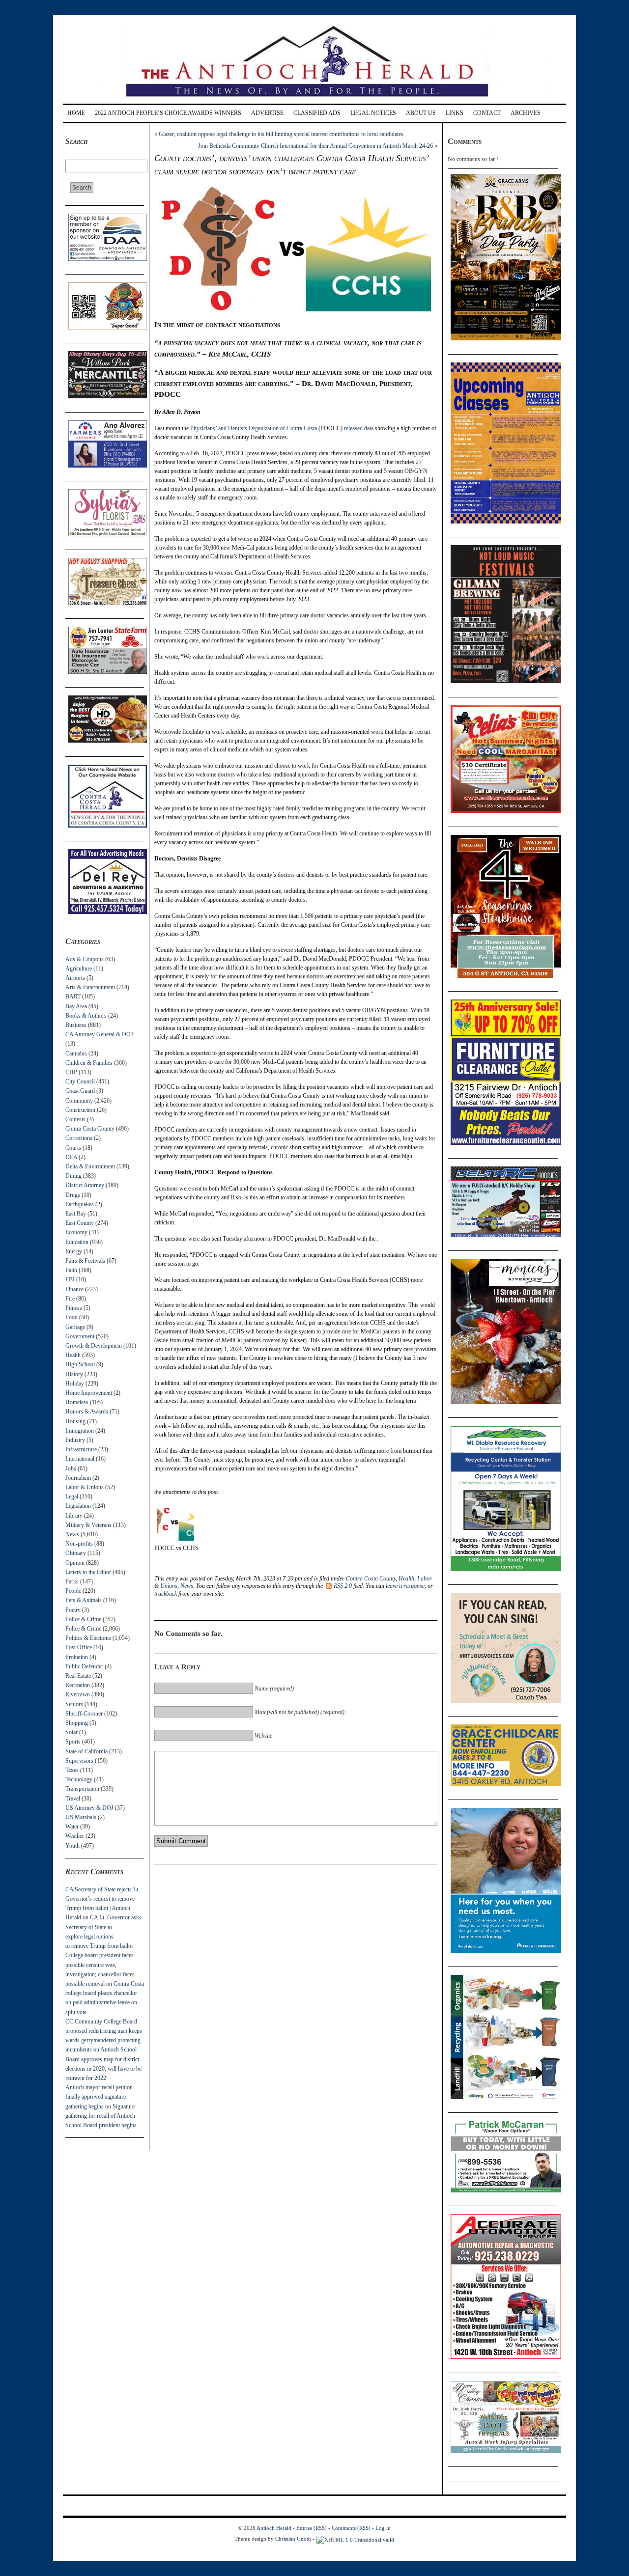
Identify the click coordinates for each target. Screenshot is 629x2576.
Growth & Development (94, 1346)
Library (74, 1516)
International (80, 1459)
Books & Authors (86, 1016)
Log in (383, 2528)
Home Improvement (89, 1393)
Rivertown (78, 1694)
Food (71, 1317)
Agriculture (79, 969)
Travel (73, 1799)
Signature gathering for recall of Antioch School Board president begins (101, 2116)
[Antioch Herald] (313, 100)
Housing (75, 1421)
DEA (71, 1157)
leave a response (405, 1586)
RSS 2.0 (343, 1586)
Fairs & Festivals (85, 1261)
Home (76, 113)
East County (80, 1223)
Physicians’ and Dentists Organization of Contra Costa (254, 428)
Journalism (78, 1478)
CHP (71, 1072)
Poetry (73, 1610)
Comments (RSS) (351, 2528)
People (73, 1591)
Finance (74, 1289)
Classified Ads (317, 113)
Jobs (71, 1468)
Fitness (74, 1308)
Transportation (82, 1789)
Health (73, 1355)
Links (455, 113)
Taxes (72, 1770)
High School (80, 1364)
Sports (73, 1742)
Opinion (75, 1563)
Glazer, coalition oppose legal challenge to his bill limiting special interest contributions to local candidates (281, 134)
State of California (86, 1751)
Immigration (80, 1431)
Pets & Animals (84, 1600)
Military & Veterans (88, 1525)
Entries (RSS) (312, 2528)
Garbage (75, 1327)
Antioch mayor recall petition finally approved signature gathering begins (99, 2097)
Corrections (79, 1138)
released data (359, 428)
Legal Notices (373, 113)
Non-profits (79, 1544)
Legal (72, 1496)
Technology (79, 1779)
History (74, 1374)
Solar (71, 1732)
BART (73, 997)
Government (80, 1336)
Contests (75, 1119)
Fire (70, 1299)
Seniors (74, 1704)
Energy (74, 1251)
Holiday (75, 1384)
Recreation (78, 1685)
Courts (73, 1148)
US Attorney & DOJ (89, 1808)
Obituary (76, 1553)
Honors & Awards (87, 1412)
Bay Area (76, 1006)
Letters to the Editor (88, 1572)
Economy (76, 1232)
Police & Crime (83, 1619)
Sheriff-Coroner (84, 1714)
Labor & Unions (85, 1487)
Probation (77, 1657)
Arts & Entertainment (90, 987)
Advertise (267, 113)
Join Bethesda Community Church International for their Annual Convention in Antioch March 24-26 (315, 146)
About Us (421, 113)
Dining (73, 1176)
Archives (526, 113)
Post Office (79, 1647)
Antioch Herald (274, 2528)
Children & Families (89, 1063)
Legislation (78, 1506)
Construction (80, 1110)
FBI (70, 1279)
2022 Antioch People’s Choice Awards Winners (168, 113)
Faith (71, 1270)
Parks (72, 1581)
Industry (75, 1440)
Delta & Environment (90, 1166)
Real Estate (78, 1676)
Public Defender (84, 1666)
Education (77, 1242)
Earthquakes (80, 1204)
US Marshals (81, 1817)
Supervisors (79, 1761)
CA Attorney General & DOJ (99, 1034)
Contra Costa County (90, 1129)
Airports (75, 978)
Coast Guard (80, 1091)
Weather (75, 1836)
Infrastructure (81, 1449)
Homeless (77, 1402)
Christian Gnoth (293, 2539)
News (72, 1534)
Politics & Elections (88, 1638)
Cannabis (76, 1053)
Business (76, 1025)
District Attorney (85, 1185)
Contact (487, 113)
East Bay (76, 1214)
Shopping (77, 1723)
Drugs (73, 1195)
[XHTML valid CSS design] (355, 2539)
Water (72, 1827)
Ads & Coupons (85, 959)
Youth (72, 1846)
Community (79, 1101)
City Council (80, 1081)
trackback (166, 1594)
